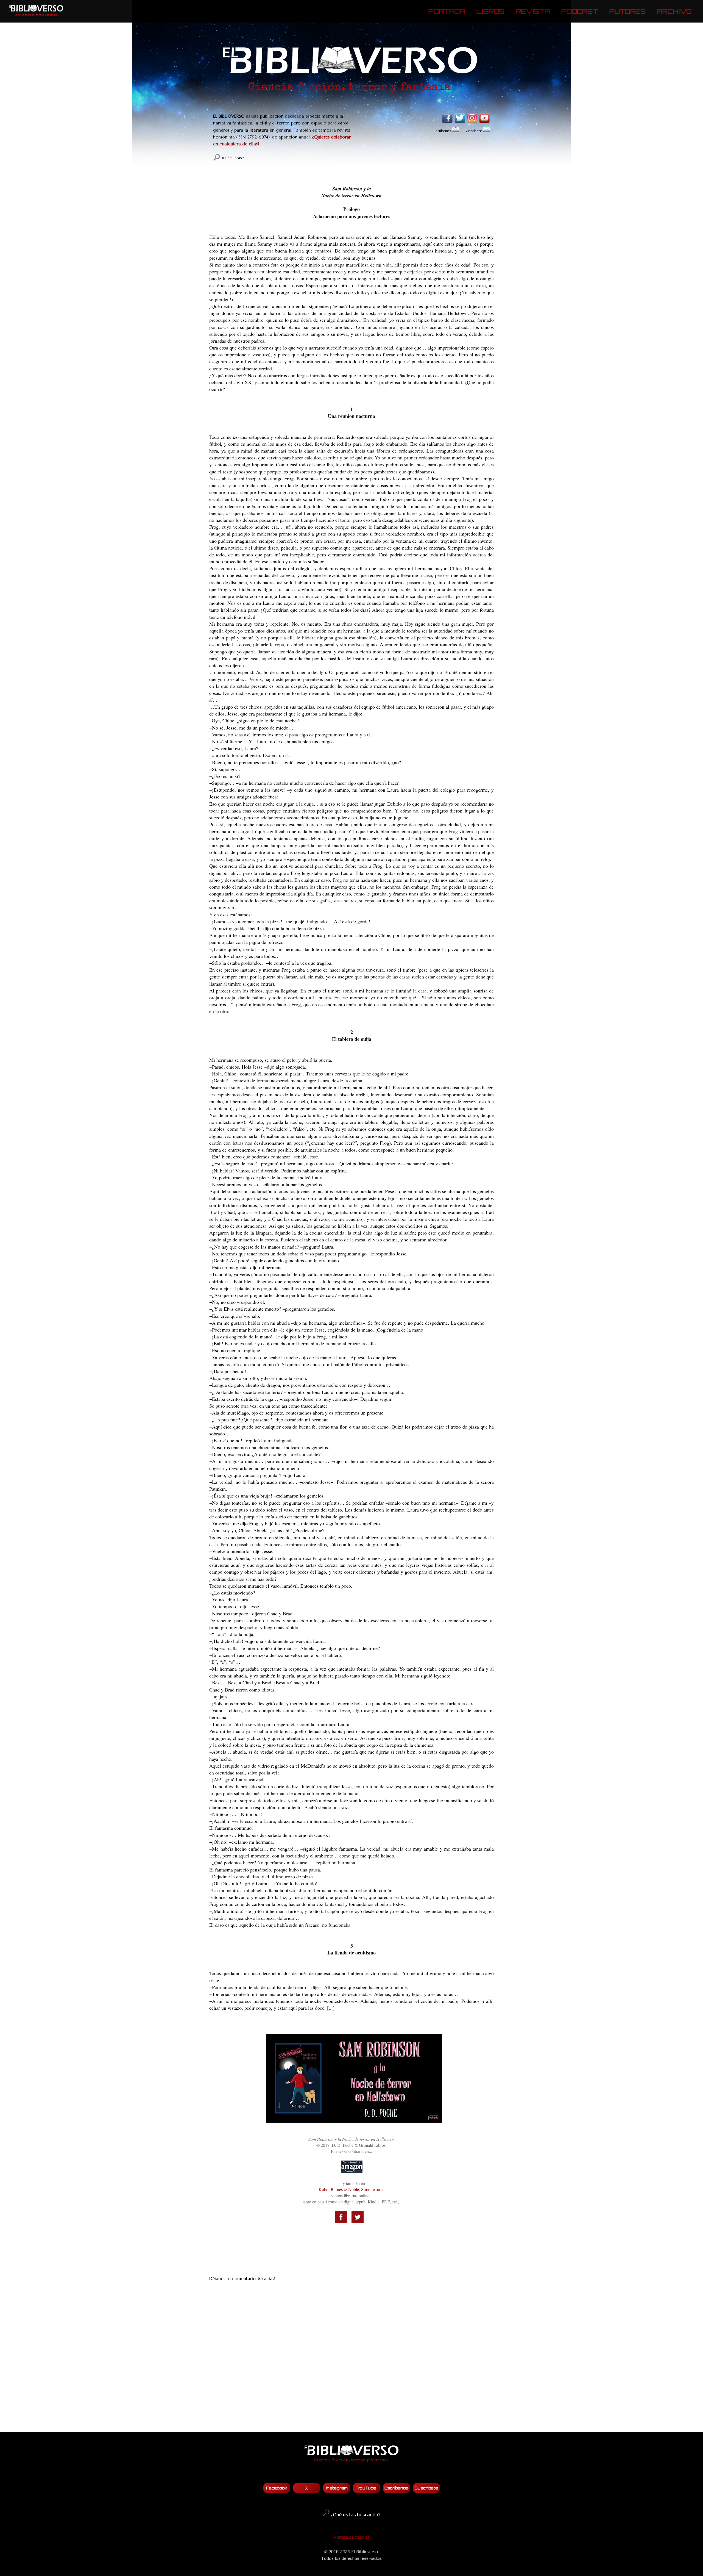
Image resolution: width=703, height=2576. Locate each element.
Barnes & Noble (345, 2189)
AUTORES (627, 11)
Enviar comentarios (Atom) (365, 2416)
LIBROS (490, 11)
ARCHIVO (674, 11)
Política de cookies (352, 2537)
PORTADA (447, 11)
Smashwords (372, 2189)
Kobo (323, 2189)
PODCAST (580, 11)
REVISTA (533, 11)
